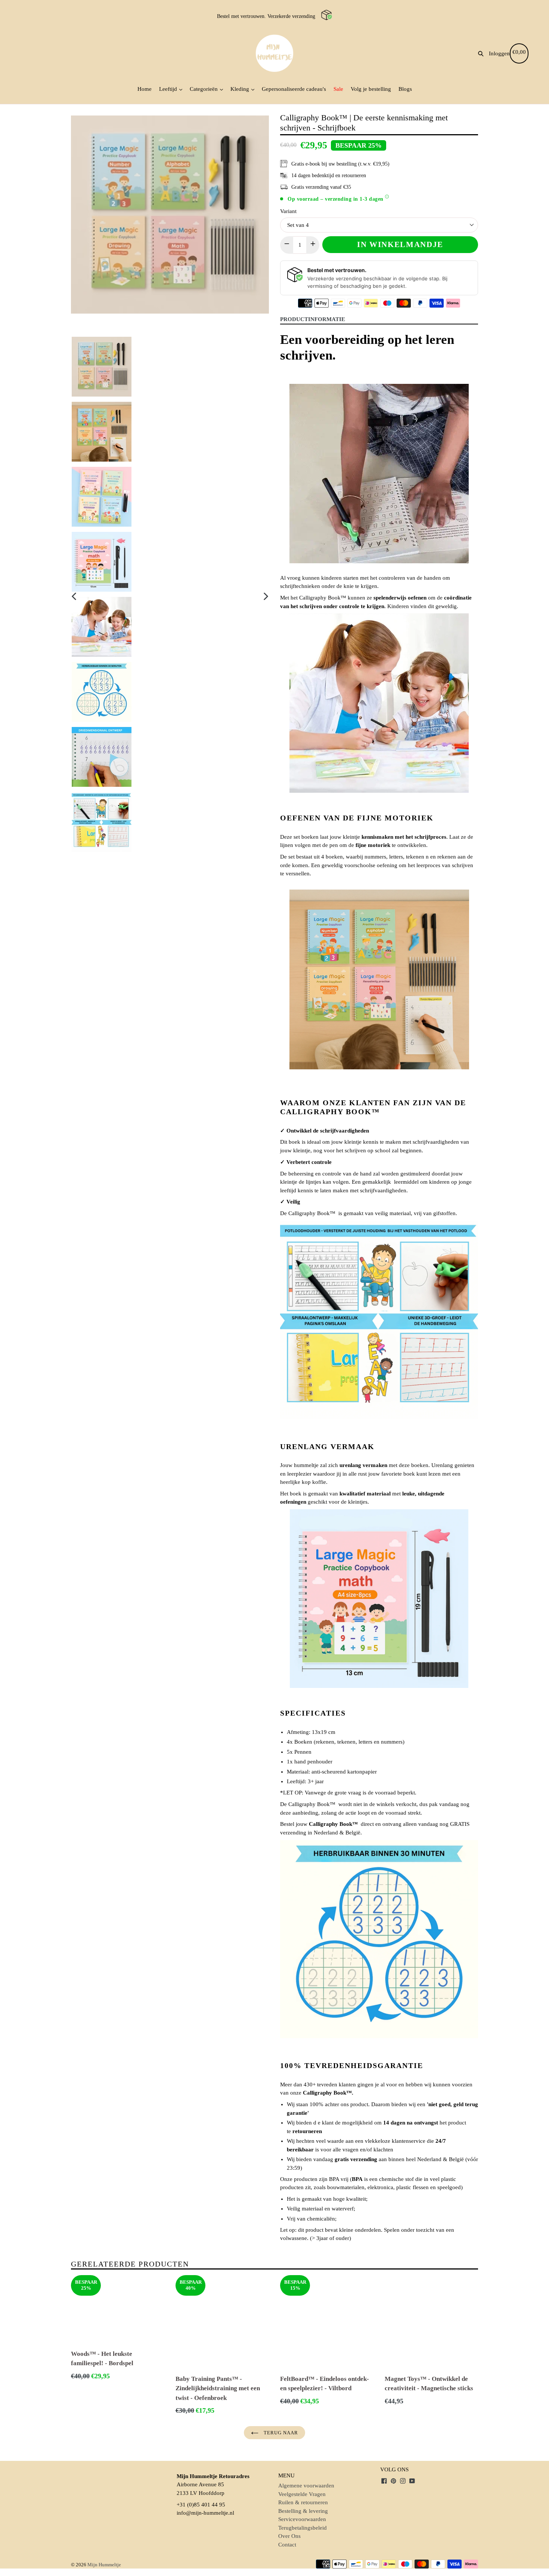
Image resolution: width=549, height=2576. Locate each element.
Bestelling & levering (303, 2511)
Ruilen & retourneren (303, 2502)
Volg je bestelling (371, 89)
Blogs (405, 89)
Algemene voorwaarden (306, 2486)
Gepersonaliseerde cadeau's (294, 89)
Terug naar (280, 2433)
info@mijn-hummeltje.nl (205, 2513)
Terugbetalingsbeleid (303, 2528)
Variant (288, 211)
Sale (338, 89)
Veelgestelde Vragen (302, 2494)
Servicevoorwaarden (302, 2519)
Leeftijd (169, 89)
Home (145, 89)
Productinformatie (313, 319)
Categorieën (204, 89)
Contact (287, 2545)
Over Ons (289, 2536)
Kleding (241, 89)
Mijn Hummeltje (104, 2565)
